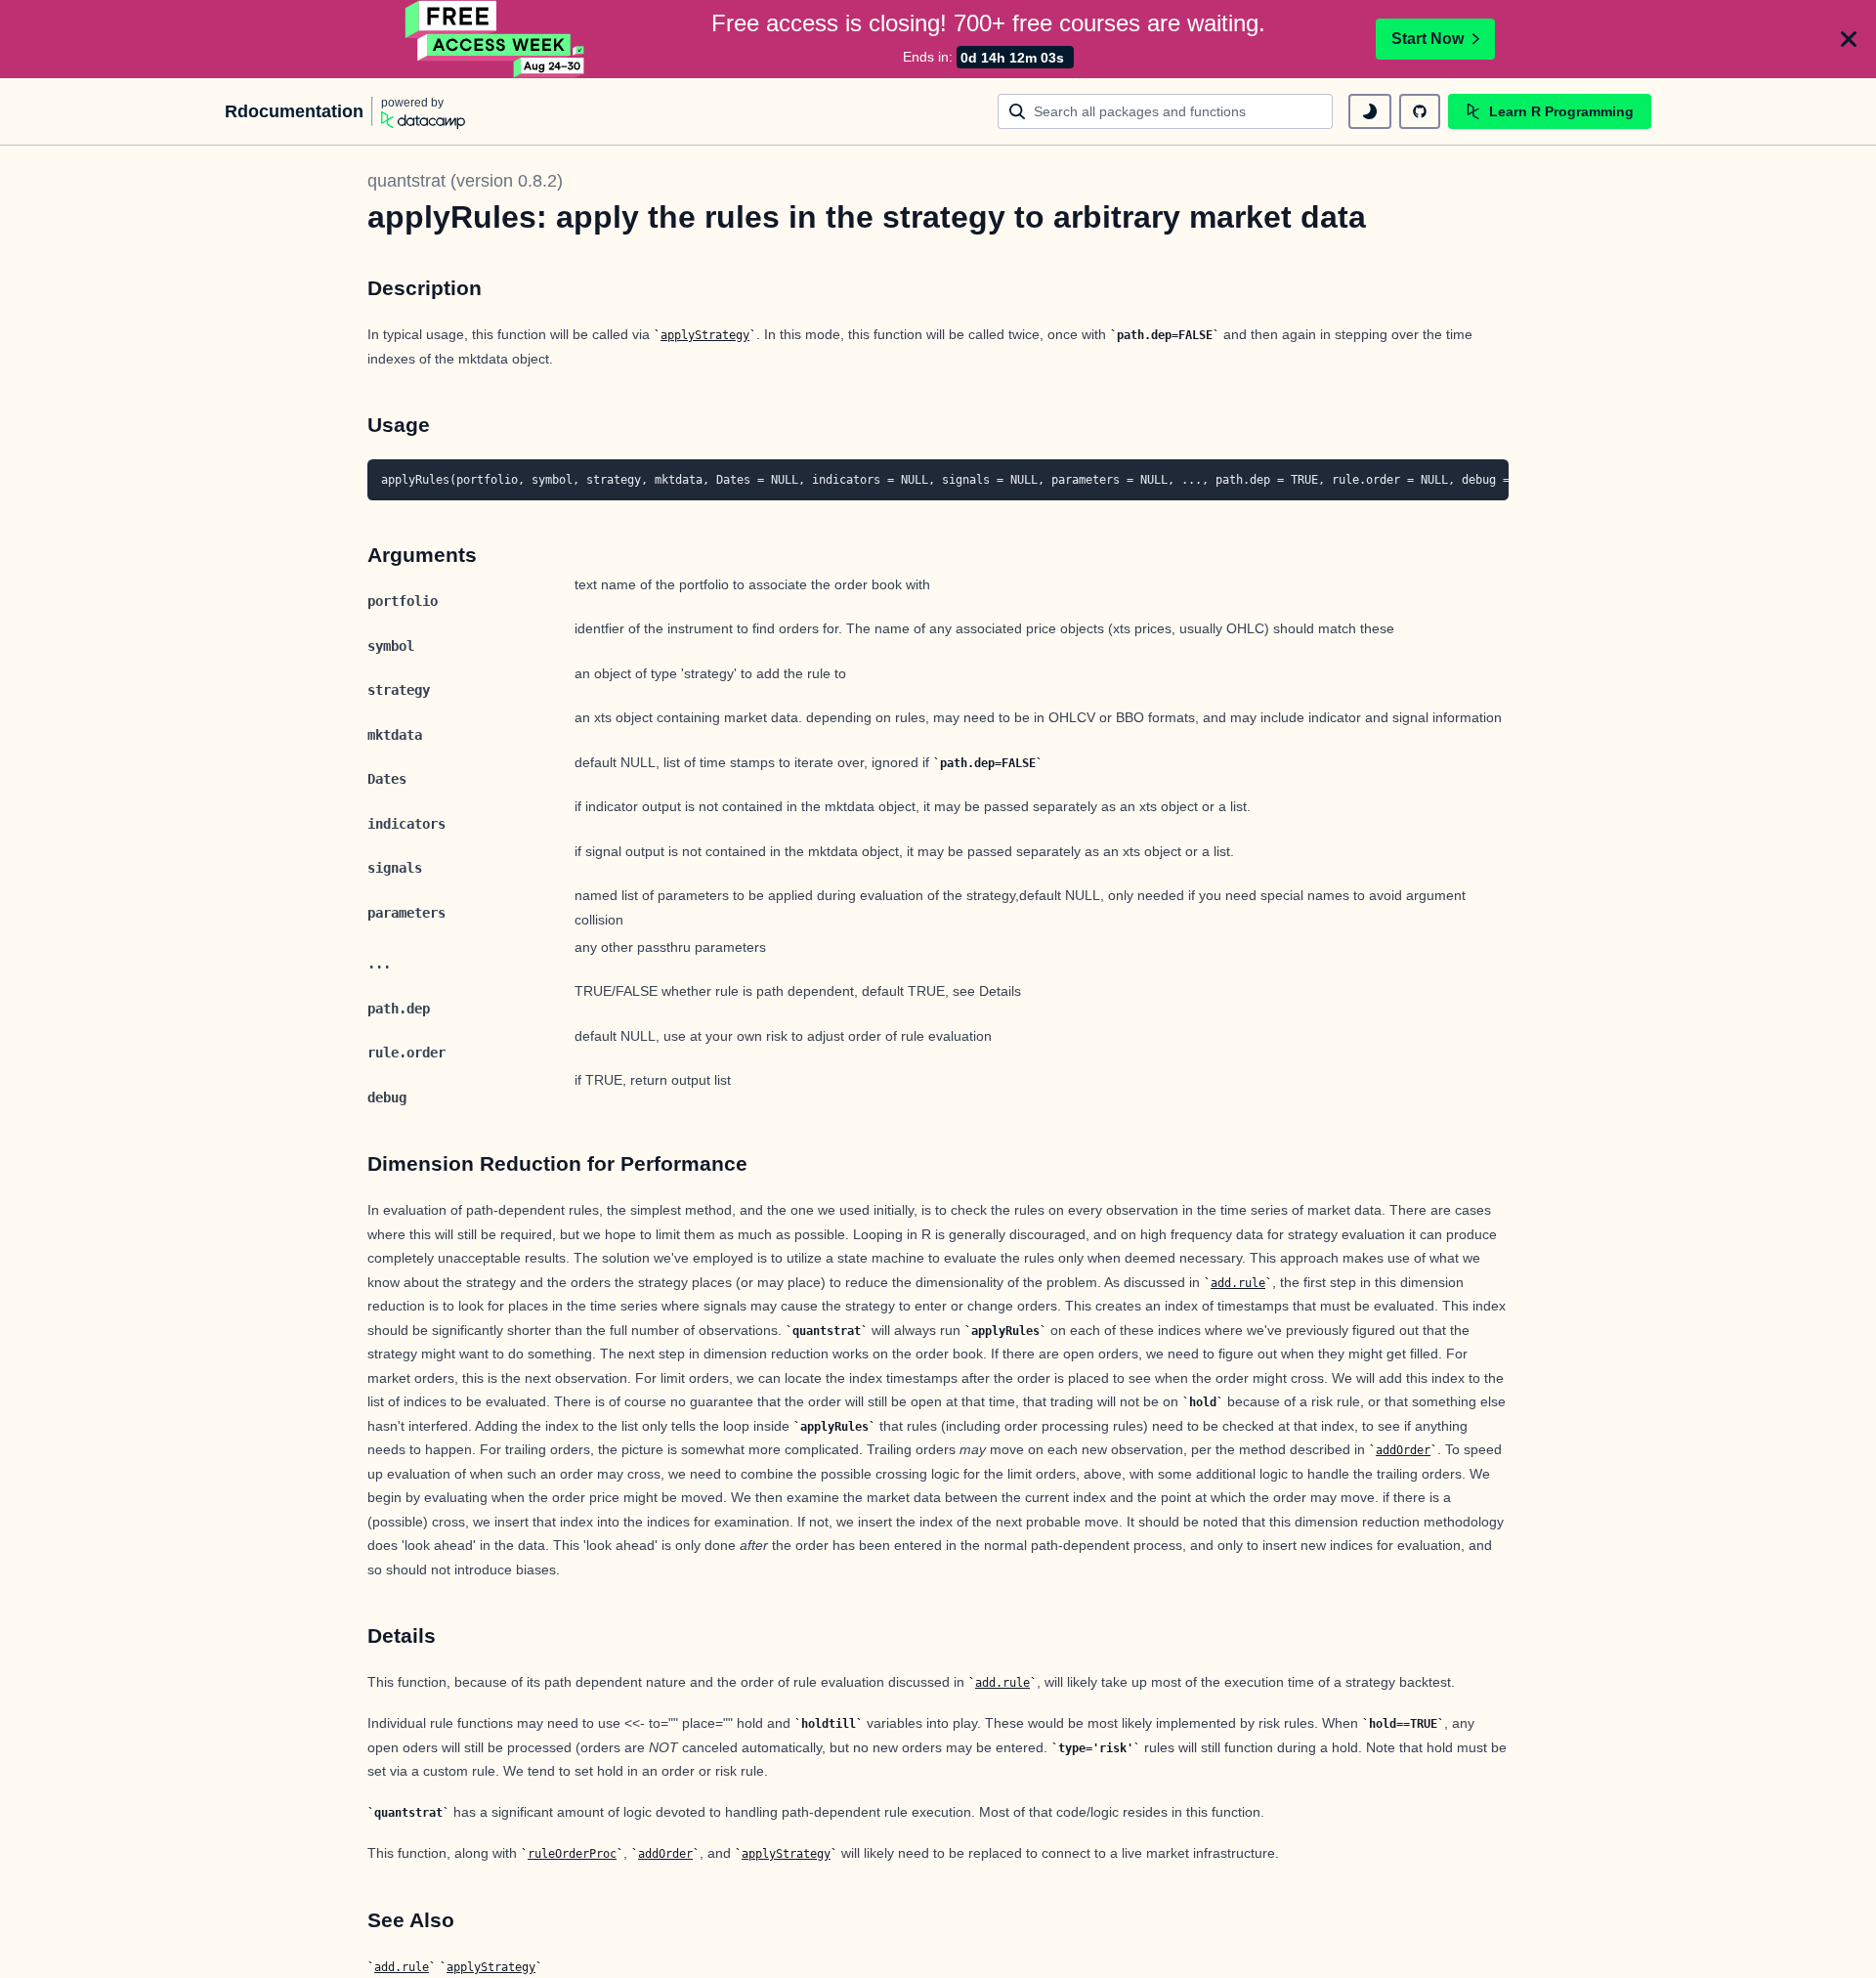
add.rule (1238, 1283)
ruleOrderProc (572, 1854)
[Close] (1849, 39)
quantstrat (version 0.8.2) (465, 181)
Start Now (1428, 39)
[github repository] (1420, 111)
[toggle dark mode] (1370, 111)
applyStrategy (705, 335)
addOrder (1403, 1450)
